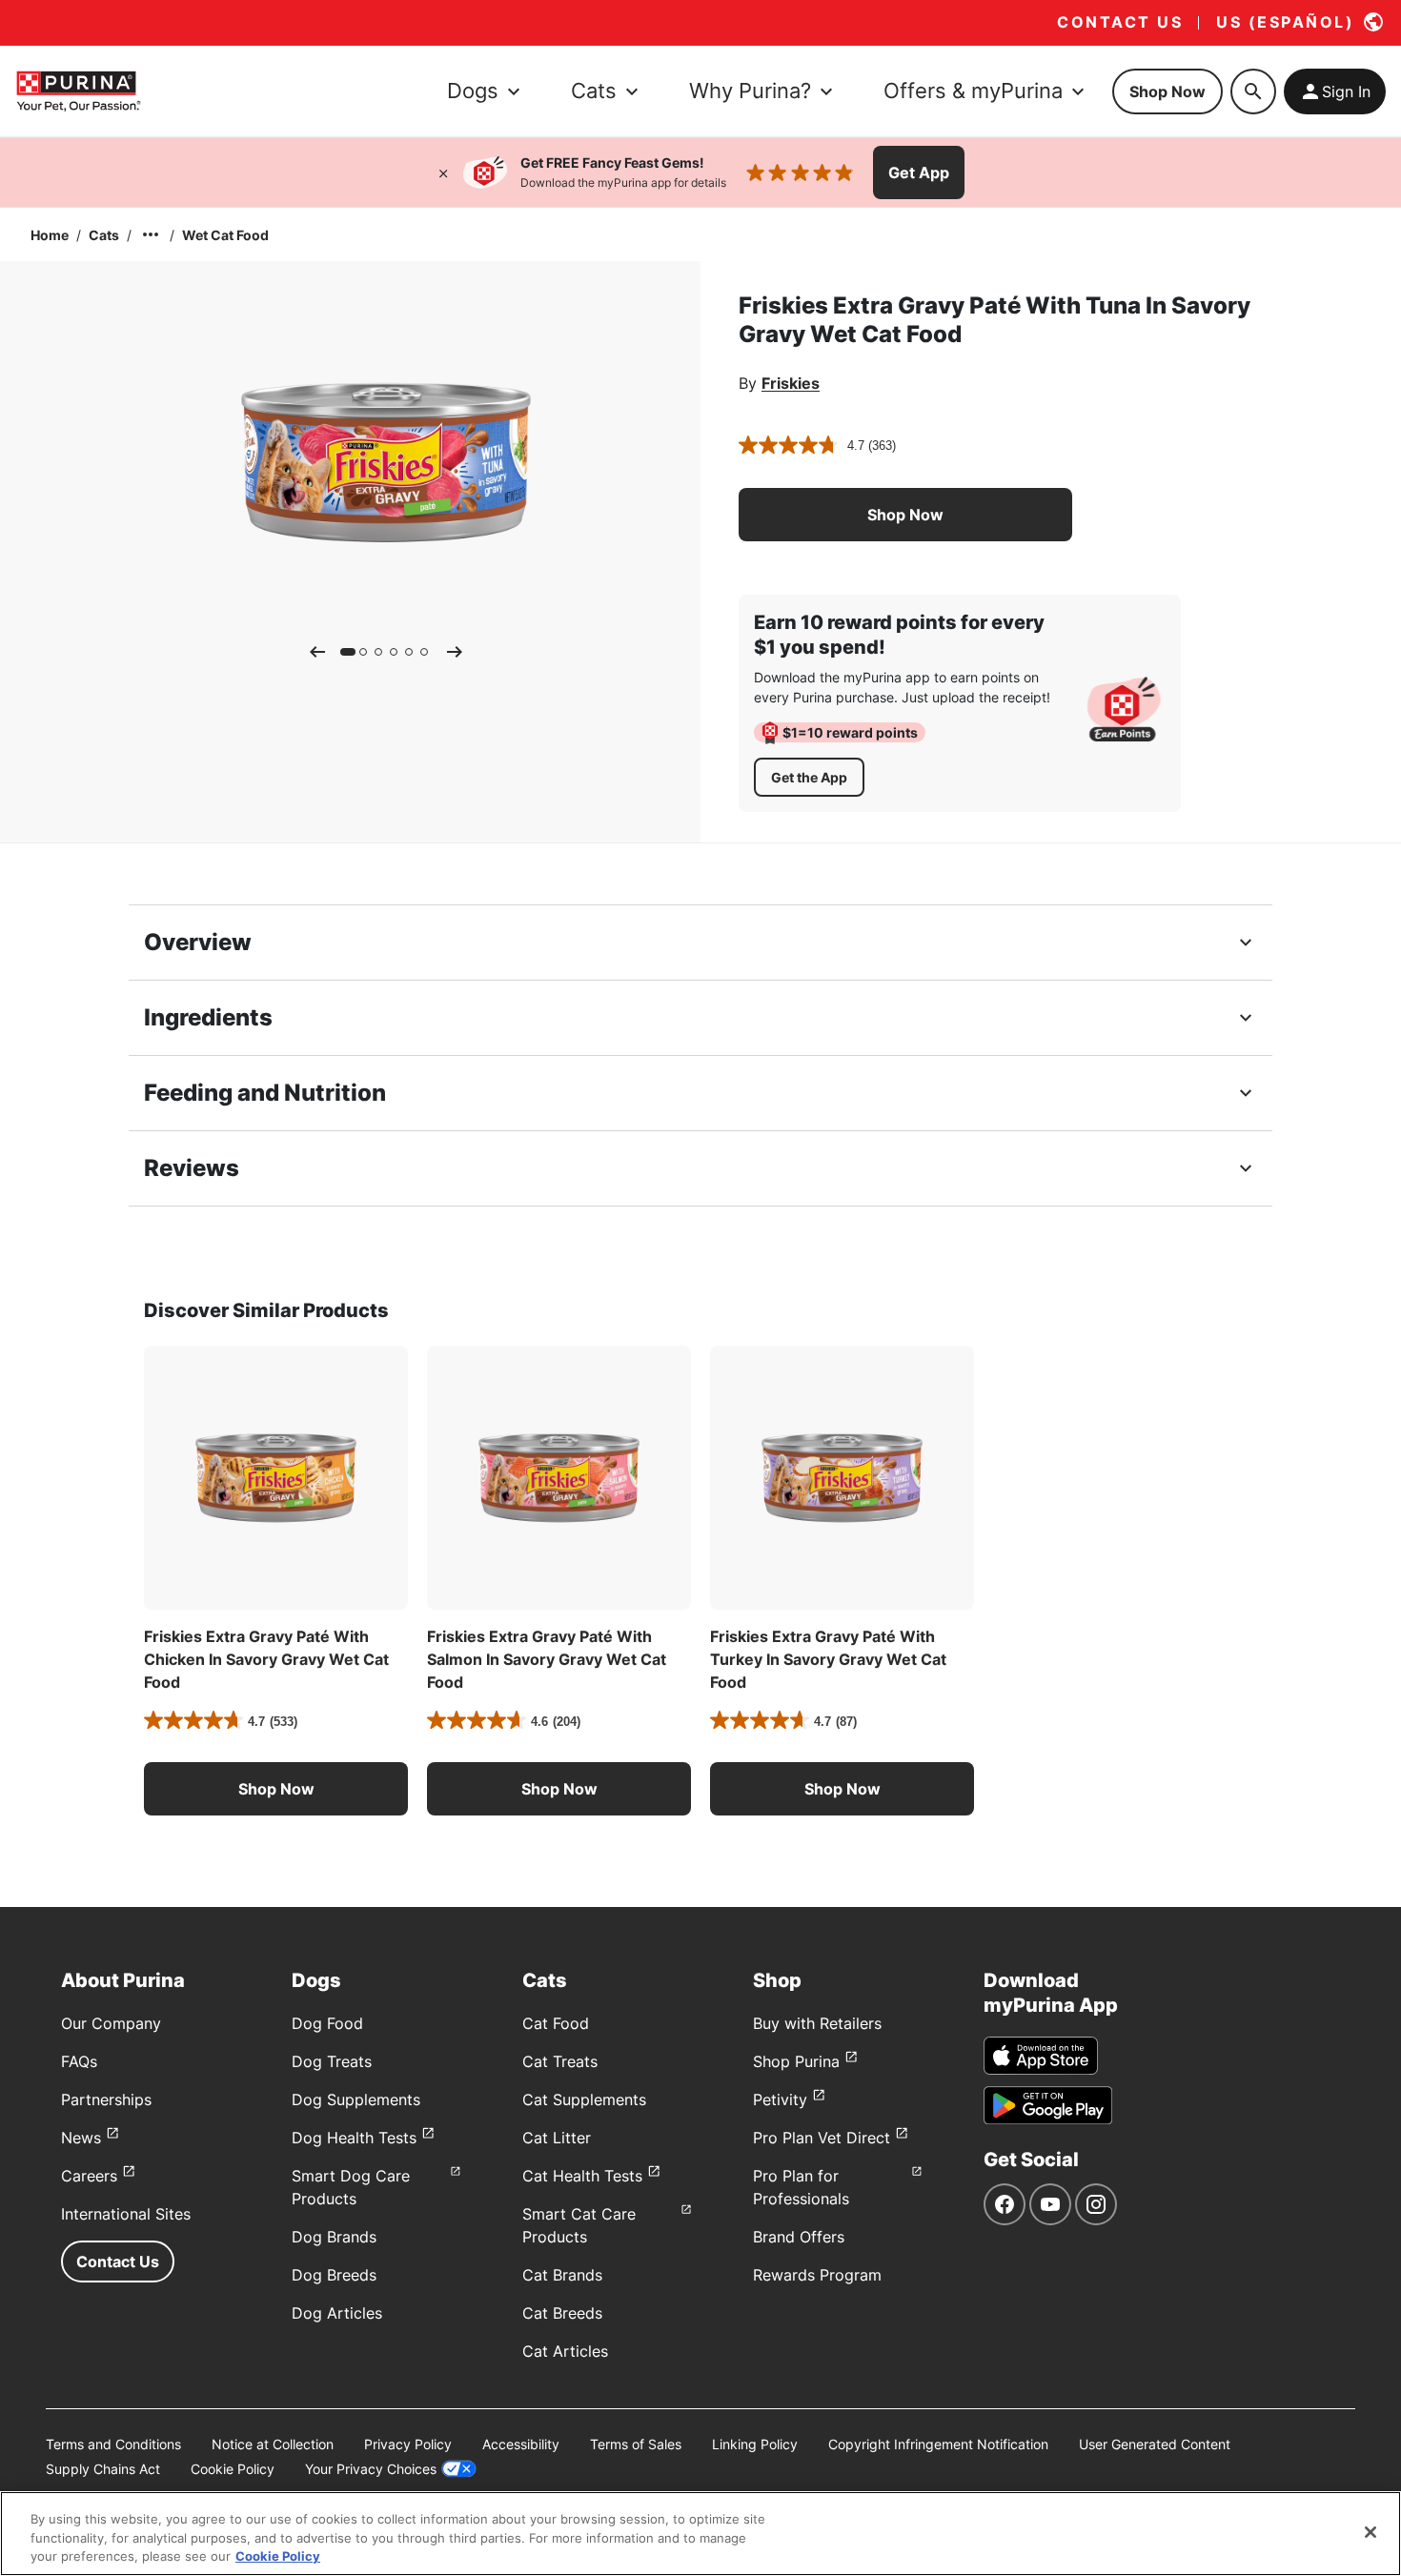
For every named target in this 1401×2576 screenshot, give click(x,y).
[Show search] (1253, 91)
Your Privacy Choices (371, 2469)
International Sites (126, 2214)
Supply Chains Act (103, 2469)
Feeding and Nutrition (265, 1093)
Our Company (111, 2023)
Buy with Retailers (817, 2023)
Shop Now (1167, 91)
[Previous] (317, 652)
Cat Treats (560, 2061)
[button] (905, 515)
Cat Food (556, 2023)
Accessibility (521, 2444)
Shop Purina (796, 2061)
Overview (198, 942)
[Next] (455, 652)
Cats (104, 235)
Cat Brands (562, 2275)
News (81, 2138)
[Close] (443, 172)
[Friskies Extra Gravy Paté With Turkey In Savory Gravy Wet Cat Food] (842, 1478)
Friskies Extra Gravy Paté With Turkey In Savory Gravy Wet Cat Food (828, 1659)
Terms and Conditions (113, 2444)
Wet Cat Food (225, 235)
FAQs (79, 2061)
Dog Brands (334, 2237)
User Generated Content (1155, 2444)
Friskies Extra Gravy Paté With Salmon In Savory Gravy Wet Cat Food (547, 1659)
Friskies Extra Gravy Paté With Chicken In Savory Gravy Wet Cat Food (266, 1659)
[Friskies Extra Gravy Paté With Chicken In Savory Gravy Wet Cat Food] (276, 1478)
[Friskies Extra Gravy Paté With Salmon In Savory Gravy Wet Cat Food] (559, 1478)
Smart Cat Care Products (579, 2225)
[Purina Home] (78, 91)
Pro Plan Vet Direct (822, 2138)
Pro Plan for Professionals (801, 2187)
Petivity (780, 2099)
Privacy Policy (408, 2444)
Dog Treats (332, 2061)
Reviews (192, 1168)
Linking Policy (755, 2444)
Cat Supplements (584, 2099)
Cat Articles (565, 2351)
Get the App (809, 777)
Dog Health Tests (354, 2138)
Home (50, 235)
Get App (919, 172)
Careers (89, 2176)
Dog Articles (337, 2313)
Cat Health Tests (582, 2176)
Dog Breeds (334, 2275)
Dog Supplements (356, 2099)
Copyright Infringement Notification (938, 2444)
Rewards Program (817, 2275)
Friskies (791, 383)
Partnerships (106, 2099)
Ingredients (208, 1017)
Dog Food (327, 2023)
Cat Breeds (562, 2313)
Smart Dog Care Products (351, 2187)
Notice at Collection (273, 2444)
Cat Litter (557, 2138)
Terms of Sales (636, 2444)
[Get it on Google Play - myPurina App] (1048, 2105)
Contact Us (118, 2262)
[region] (700, 2534)
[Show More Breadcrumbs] (151, 234)
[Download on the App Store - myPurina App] (1041, 2056)
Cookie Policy (233, 2469)
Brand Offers (799, 2237)
